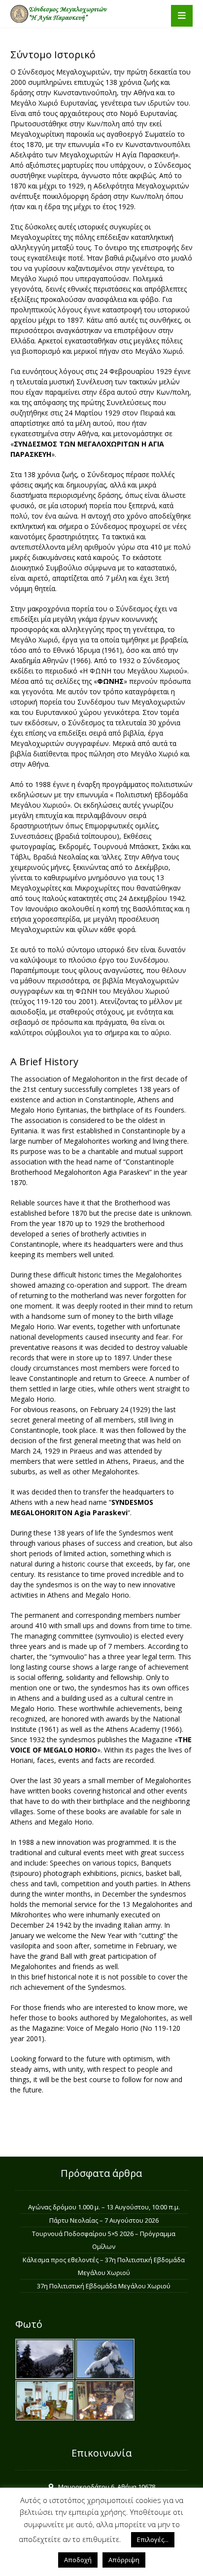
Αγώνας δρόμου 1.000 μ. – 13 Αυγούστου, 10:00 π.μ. (104, 2207)
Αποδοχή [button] (78, 2560)
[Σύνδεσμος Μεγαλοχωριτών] (60, 14)
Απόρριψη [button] (124, 2560)
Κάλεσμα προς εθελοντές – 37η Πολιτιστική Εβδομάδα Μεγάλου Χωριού (104, 2266)
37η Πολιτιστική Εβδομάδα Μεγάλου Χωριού (104, 2286)
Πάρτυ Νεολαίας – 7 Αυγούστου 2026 (104, 2220)
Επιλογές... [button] (153, 2539)
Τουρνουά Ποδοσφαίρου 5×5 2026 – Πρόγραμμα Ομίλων (104, 2240)
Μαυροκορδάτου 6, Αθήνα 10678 (107, 2487)
